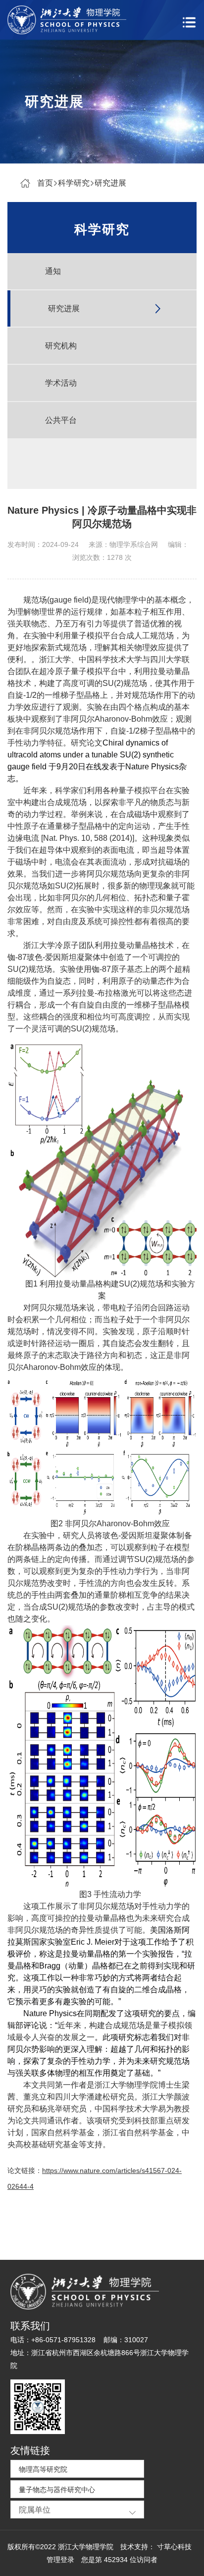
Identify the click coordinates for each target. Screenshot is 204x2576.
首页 (45, 183)
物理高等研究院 (43, 2469)
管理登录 (60, 2560)
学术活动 (61, 383)
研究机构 (61, 346)
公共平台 (61, 420)
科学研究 (74, 183)
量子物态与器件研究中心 (57, 2490)
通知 (53, 271)
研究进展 (110, 183)
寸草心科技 (174, 2547)
